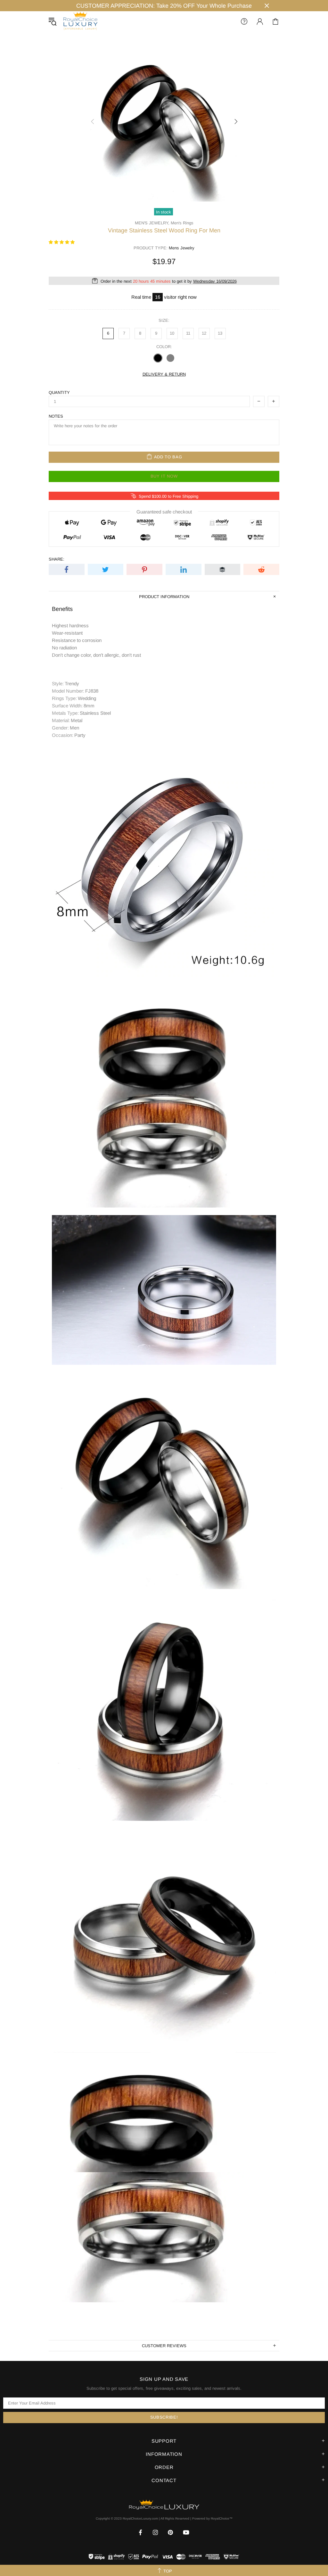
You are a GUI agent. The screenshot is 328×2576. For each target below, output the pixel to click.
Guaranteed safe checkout (164, 511)
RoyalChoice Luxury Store (80, 21)
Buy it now (164, 476)
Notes (56, 416)
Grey (170, 358)
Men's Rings (182, 223)
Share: (57, 559)
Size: (164, 320)
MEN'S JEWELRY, (152, 223)
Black (158, 358)
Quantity (59, 392)
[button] (62, 242)
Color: (164, 347)
